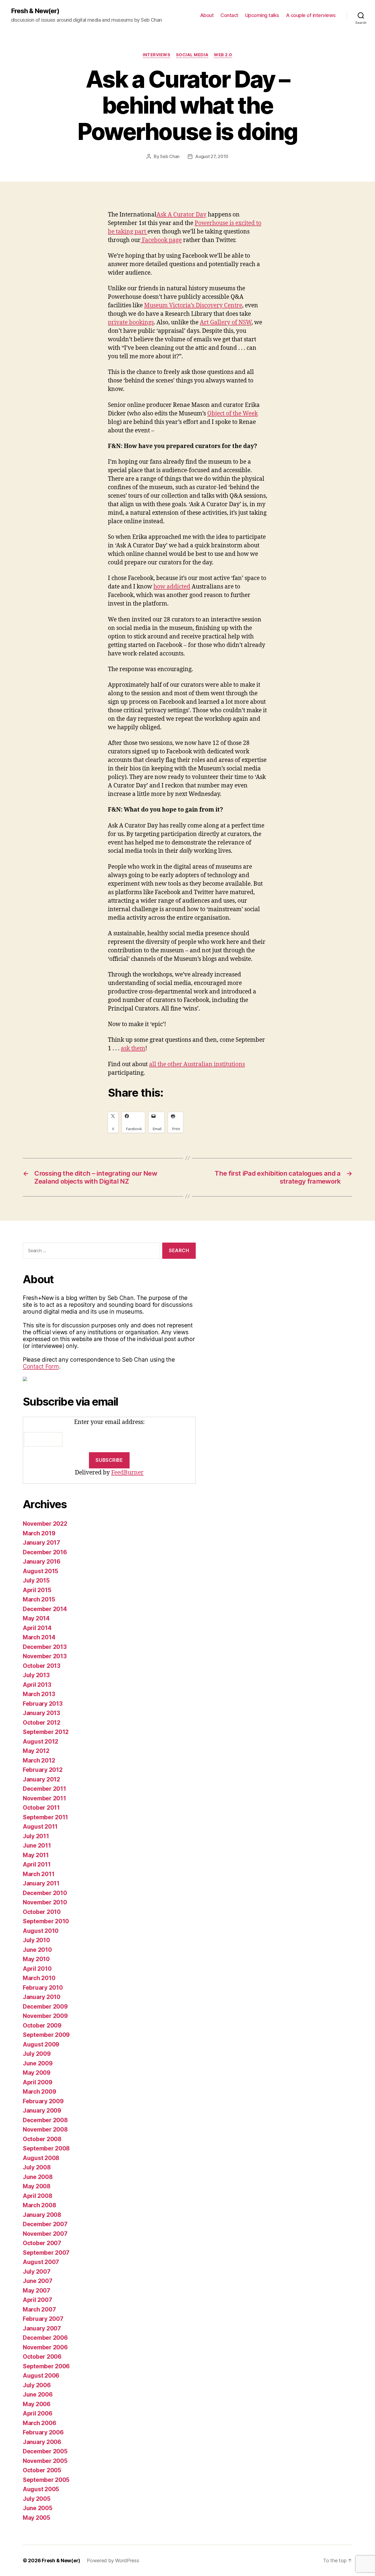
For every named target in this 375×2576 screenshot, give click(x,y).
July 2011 (36, 1836)
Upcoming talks (262, 15)
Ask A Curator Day (181, 215)
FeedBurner (127, 1473)
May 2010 (36, 1959)
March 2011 (39, 1874)
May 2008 (37, 2186)
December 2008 (45, 2120)
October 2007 (42, 2243)
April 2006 (37, 2413)
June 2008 (38, 2177)
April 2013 (37, 1685)
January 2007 (42, 2328)
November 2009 (45, 2016)
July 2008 (37, 2167)
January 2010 (42, 1997)
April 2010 (37, 1969)
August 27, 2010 (212, 156)
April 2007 (37, 2300)
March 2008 (39, 2205)
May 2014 (36, 1618)
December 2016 (45, 1552)
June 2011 (37, 1846)
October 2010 (42, 1912)
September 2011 (45, 1817)
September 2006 (46, 2366)
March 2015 (39, 1599)
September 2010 (46, 1921)
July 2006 (37, 2385)
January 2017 (41, 1543)
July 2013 (36, 1675)
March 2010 (39, 1978)
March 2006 (39, 2423)
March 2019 (39, 1533)
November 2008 (45, 2129)
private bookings (131, 323)
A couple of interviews (311, 15)
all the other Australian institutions (197, 1064)
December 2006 (45, 2338)
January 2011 (41, 1883)
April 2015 (37, 1590)
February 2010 (43, 1988)
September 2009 (46, 2035)
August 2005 (41, 2489)
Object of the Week (233, 414)
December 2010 (45, 1893)
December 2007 (45, 2224)
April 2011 (37, 1864)
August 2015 (40, 1571)
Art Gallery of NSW (226, 323)
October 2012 (42, 1723)
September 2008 (46, 2148)
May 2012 (36, 1751)
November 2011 (44, 1798)
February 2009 (43, 2101)
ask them (133, 1048)
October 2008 (42, 2139)
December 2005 (45, 2451)
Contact (229, 15)
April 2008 (37, 2196)
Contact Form (41, 1366)
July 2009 (37, 2054)
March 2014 (39, 1637)
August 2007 (41, 2262)
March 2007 (39, 2309)
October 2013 (42, 1666)
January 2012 (41, 1779)
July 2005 (37, 2499)
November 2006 (45, 2347)
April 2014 (37, 1628)
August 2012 (40, 1742)
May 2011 (36, 1855)
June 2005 (38, 2508)
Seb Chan (170, 156)
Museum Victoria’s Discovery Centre (193, 306)
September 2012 (46, 1732)
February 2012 (43, 1770)
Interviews (157, 55)
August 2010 (41, 1931)
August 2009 (41, 2044)
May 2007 (37, 2291)
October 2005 (42, 2470)
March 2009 (39, 2092)
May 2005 (37, 2518)
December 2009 (45, 2007)
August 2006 (41, 2376)
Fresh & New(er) (35, 11)
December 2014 (45, 1609)
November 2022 (45, 1524)
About (207, 15)
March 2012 (39, 1760)
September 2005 (46, 2480)
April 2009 (37, 2082)
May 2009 (37, 2073)
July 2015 (36, 1580)
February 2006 (43, 2432)
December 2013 (45, 1647)
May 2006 (37, 2404)
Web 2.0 (223, 55)
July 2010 (36, 1940)
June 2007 (38, 2281)
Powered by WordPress (113, 2560)
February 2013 (43, 1704)
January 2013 (41, 1713)
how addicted (172, 587)
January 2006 (42, 2442)
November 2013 (45, 1656)
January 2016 (42, 1562)
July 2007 (37, 2272)
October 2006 (42, 2357)
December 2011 (44, 1789)
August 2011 (40, 1827)
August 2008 (41, 2158)
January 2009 (42, 2111)
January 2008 (42, 2215)
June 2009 (38, 2063)
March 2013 (39, 1694)
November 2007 (45, 2234)
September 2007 (46, 2253)
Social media (192, 55)
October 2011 (41, 1808)
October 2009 (42, 2025)
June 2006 (38, 2395)
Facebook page (161, 240)
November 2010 (45, 1902)
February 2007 (43, 2319)
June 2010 (37, 1950)
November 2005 (45, 2461)
